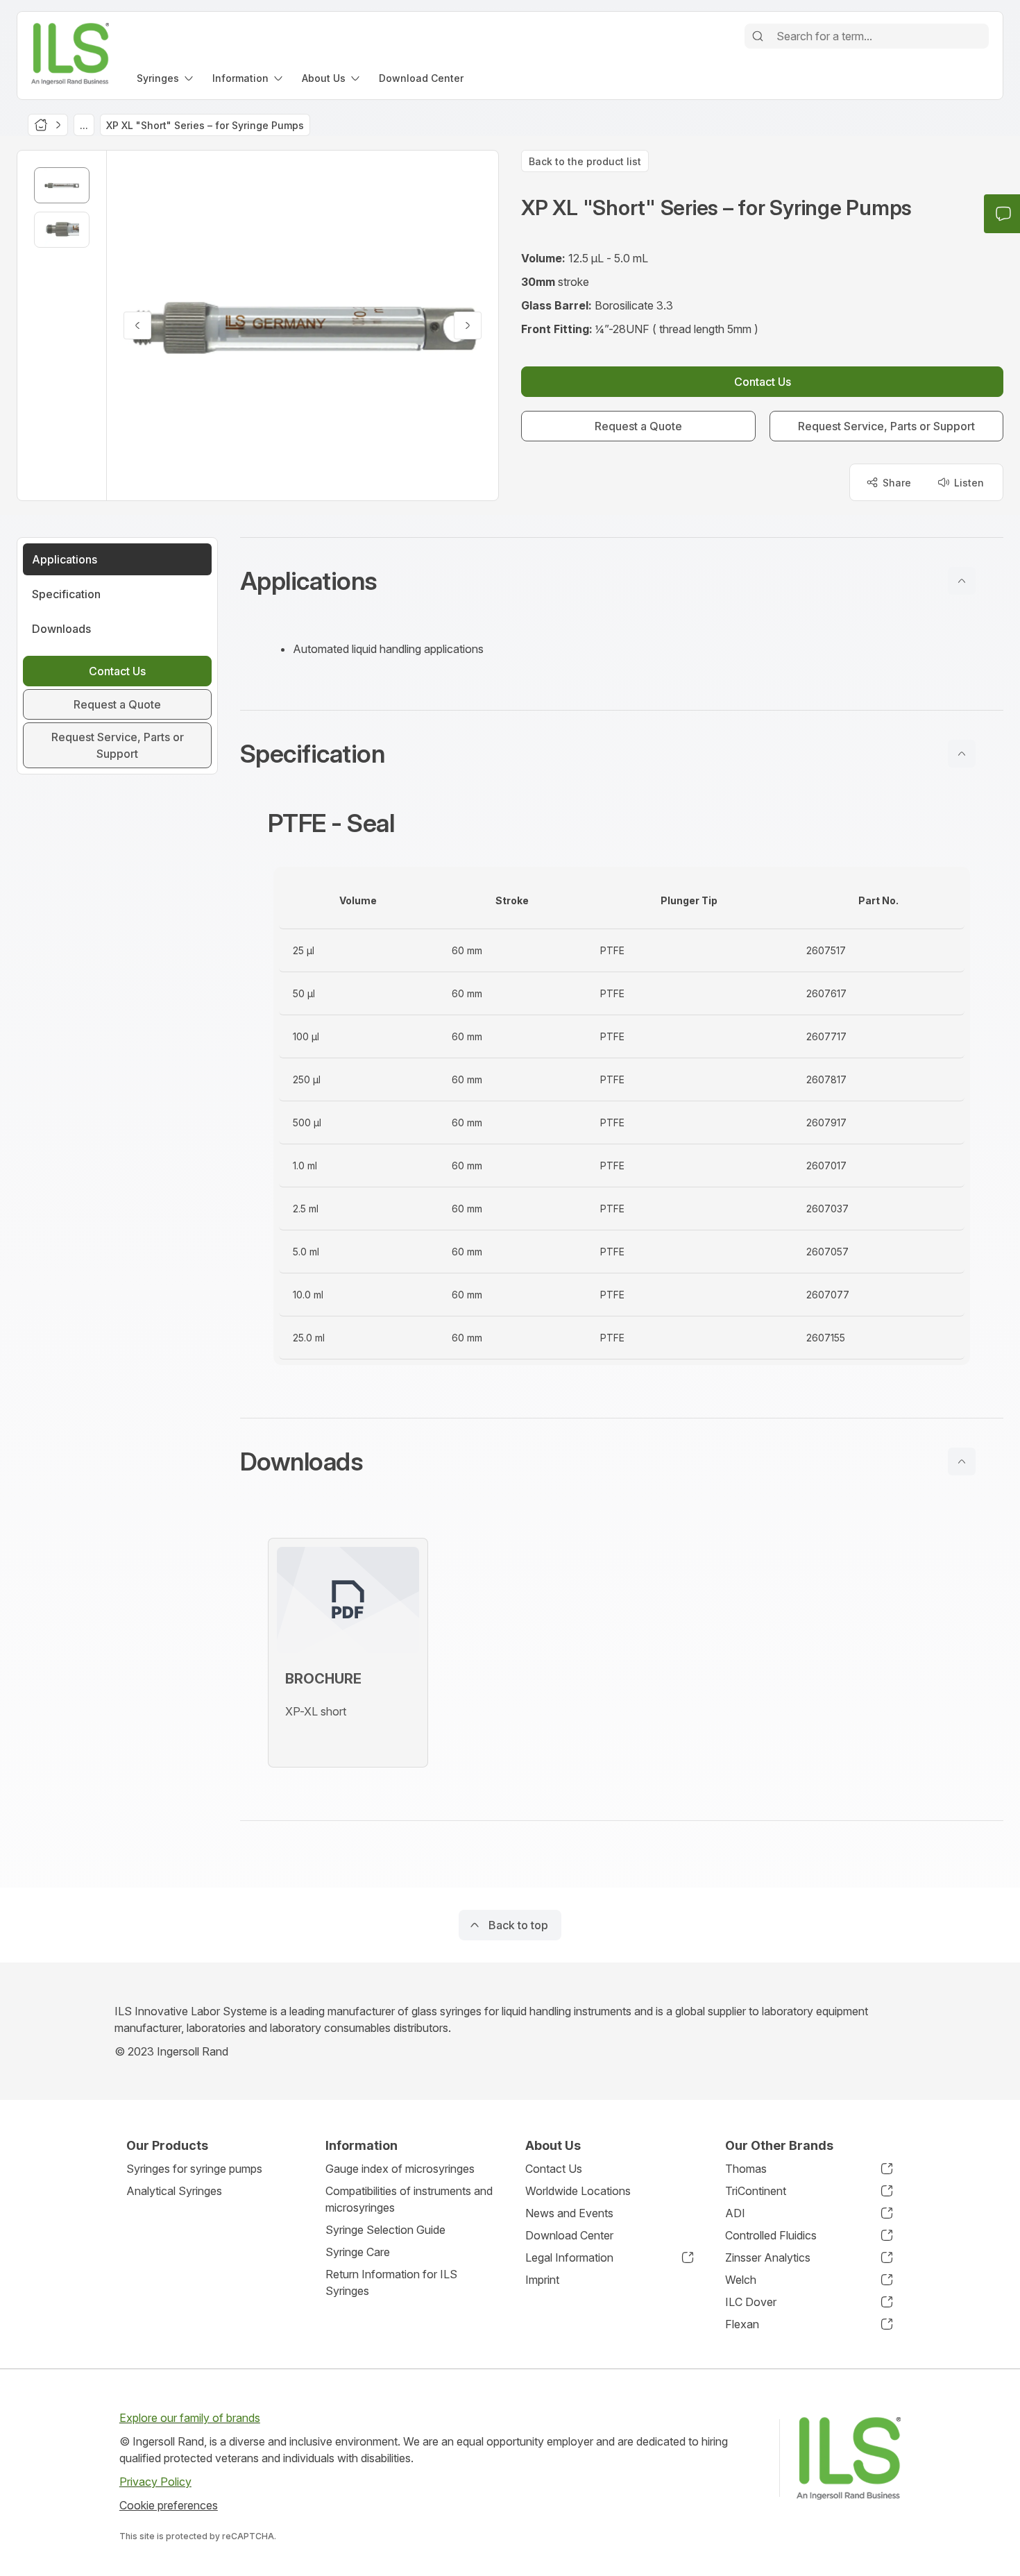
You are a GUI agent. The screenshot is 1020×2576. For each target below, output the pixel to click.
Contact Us (554, 2169)
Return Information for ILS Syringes (391, 2282)
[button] (622, 581)
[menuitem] (166, 78)
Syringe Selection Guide (385, 2230)
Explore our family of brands (190, 2418)
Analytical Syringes (174, 2191)
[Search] (758, 36)
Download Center (569, 2235)
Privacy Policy (155, 2482)
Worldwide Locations (578, 2191)
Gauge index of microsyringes (400, 2169)
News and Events (569, 2213)
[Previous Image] (137, 325)
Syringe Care (358, 2252)
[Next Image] (468, 325)
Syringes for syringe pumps (194, 2169)
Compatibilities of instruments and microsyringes (409, 2199)
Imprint (542, 2280)
